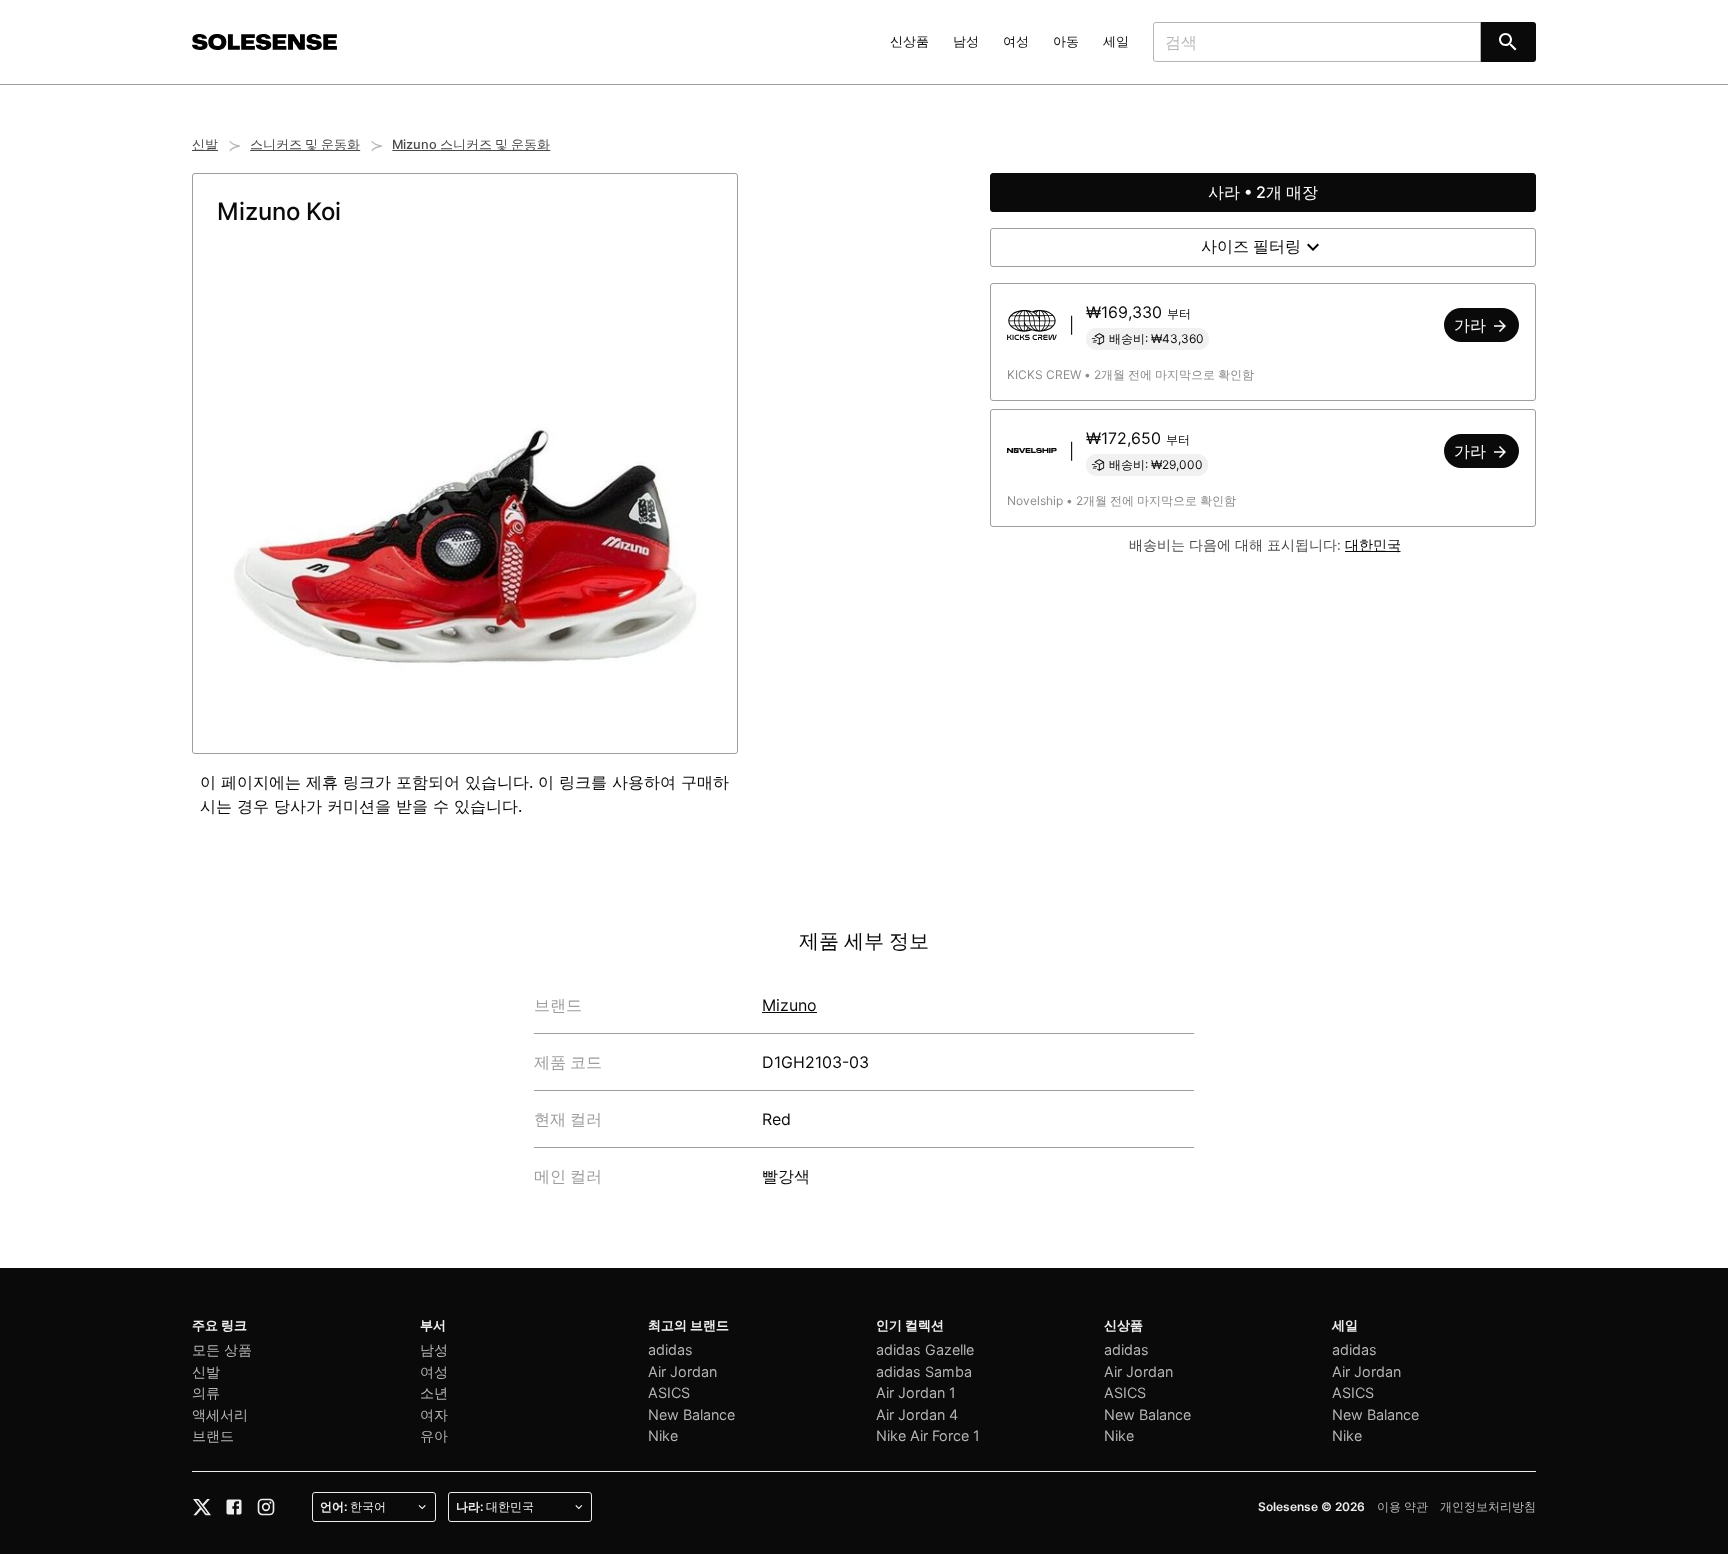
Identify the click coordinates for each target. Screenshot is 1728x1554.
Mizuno (789, 1005)
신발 (205, 144)
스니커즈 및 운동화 (305, 144)
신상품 (909, 41)
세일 (1116, 41)
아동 (1066, 41)
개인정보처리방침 (1488, 1506)
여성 (1016, 41)
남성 (966, 41)
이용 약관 (1402, 1506)
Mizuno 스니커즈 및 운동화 (471, 144)
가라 (1472, 325)
